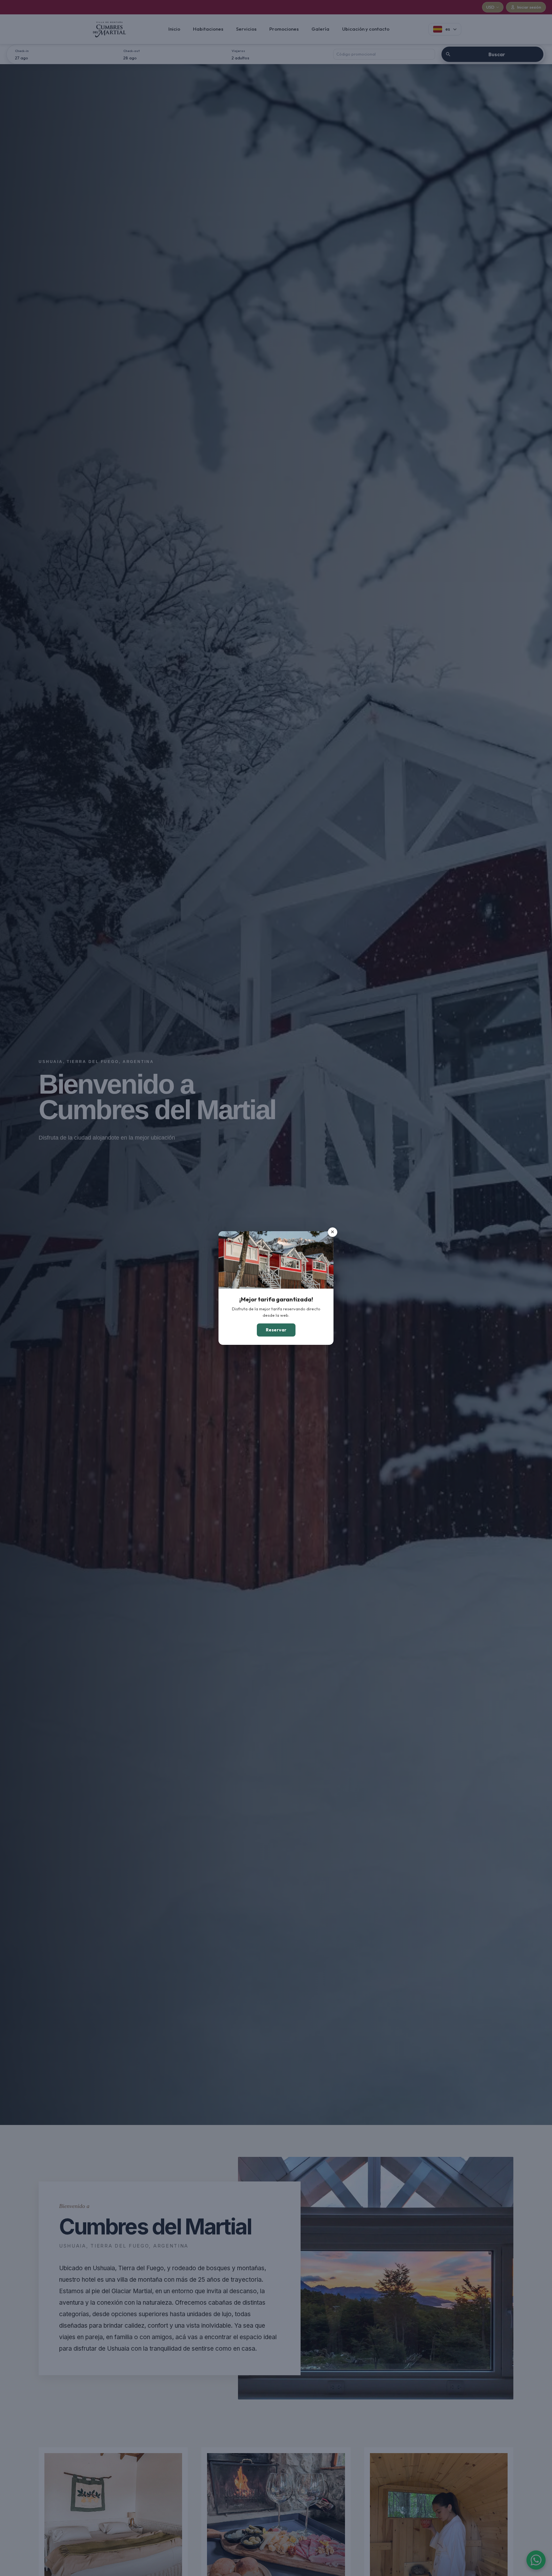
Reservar (276, 1330)
